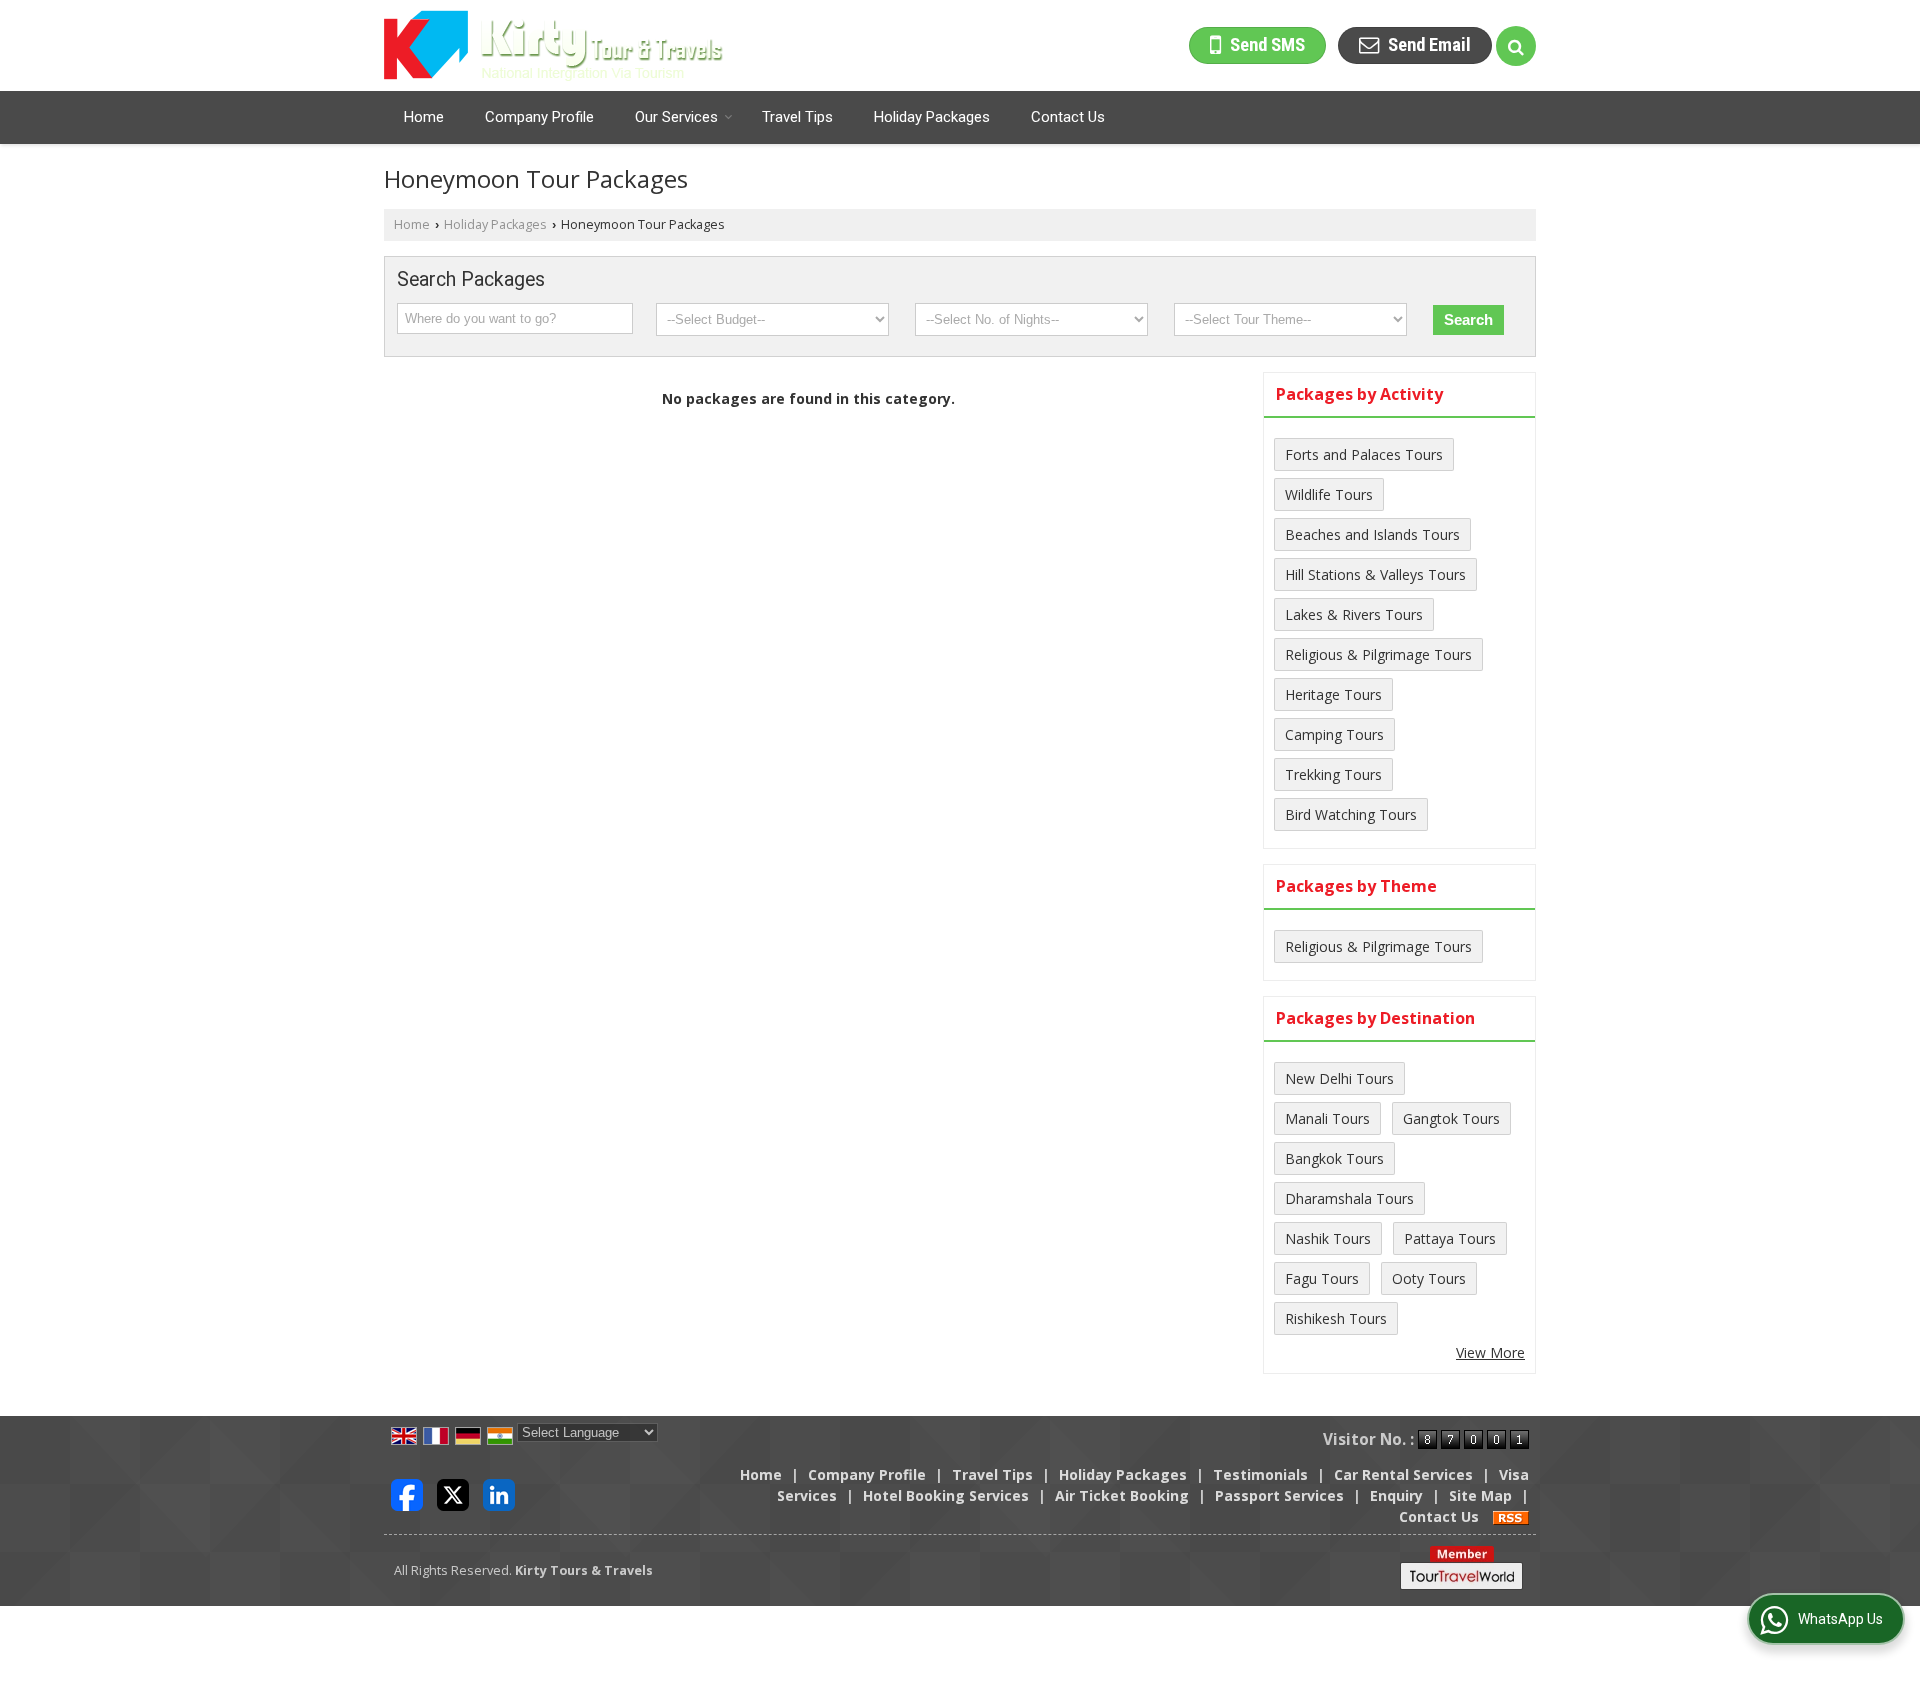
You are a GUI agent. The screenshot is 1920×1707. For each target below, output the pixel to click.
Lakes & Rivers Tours (1354, 614)
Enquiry (1396, 1495)
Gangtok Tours (1451, 1118)
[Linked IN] (499, 1493)
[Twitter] (453, 1493)
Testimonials (1260, 1474)
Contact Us (1068, 117)
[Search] (1516, 46)
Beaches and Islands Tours (1372, 534)
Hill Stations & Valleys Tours (1375, 574)
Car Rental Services (1403, 1474)
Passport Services (1279, 1495)
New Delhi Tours (1339, 1078)
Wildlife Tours (1329, 494)
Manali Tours (1327, 1118)
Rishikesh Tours (1336, 1318)
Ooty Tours (1429, 1278)
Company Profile (539, 117)
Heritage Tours (1333, 694)
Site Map (1480, 1495)
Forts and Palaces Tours (1364, 454)
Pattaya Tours (1450, 1238)
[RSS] (1511, 1516)
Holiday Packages (932, 117)
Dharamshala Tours (1349, 1198)
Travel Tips (797, 117)
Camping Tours (1334, 734)
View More (1490, 1352)
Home (424, 117)
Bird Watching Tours (1351, 814)
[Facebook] (407, 1493)
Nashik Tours (1328, 1238)
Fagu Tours (1322, 1278)
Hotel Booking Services (946, 1495)
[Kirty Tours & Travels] (554, 45)
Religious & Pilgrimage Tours (1378, 654)
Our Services (676, 117)
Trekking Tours (1333, 774)
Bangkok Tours (1334, 1158)
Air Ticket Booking (1122, 1495)
